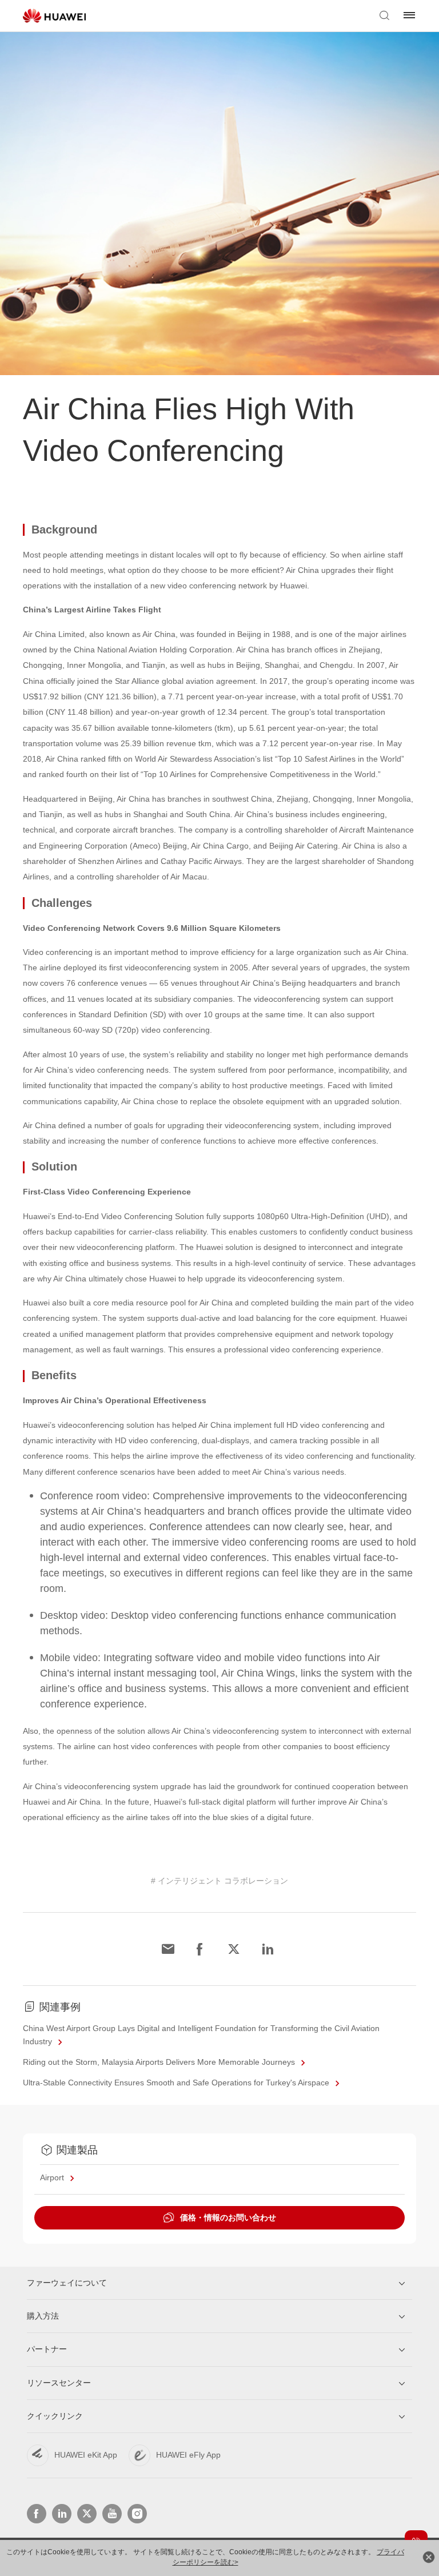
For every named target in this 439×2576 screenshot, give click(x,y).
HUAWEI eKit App (86, 2455)
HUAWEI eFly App (188, 2455)
